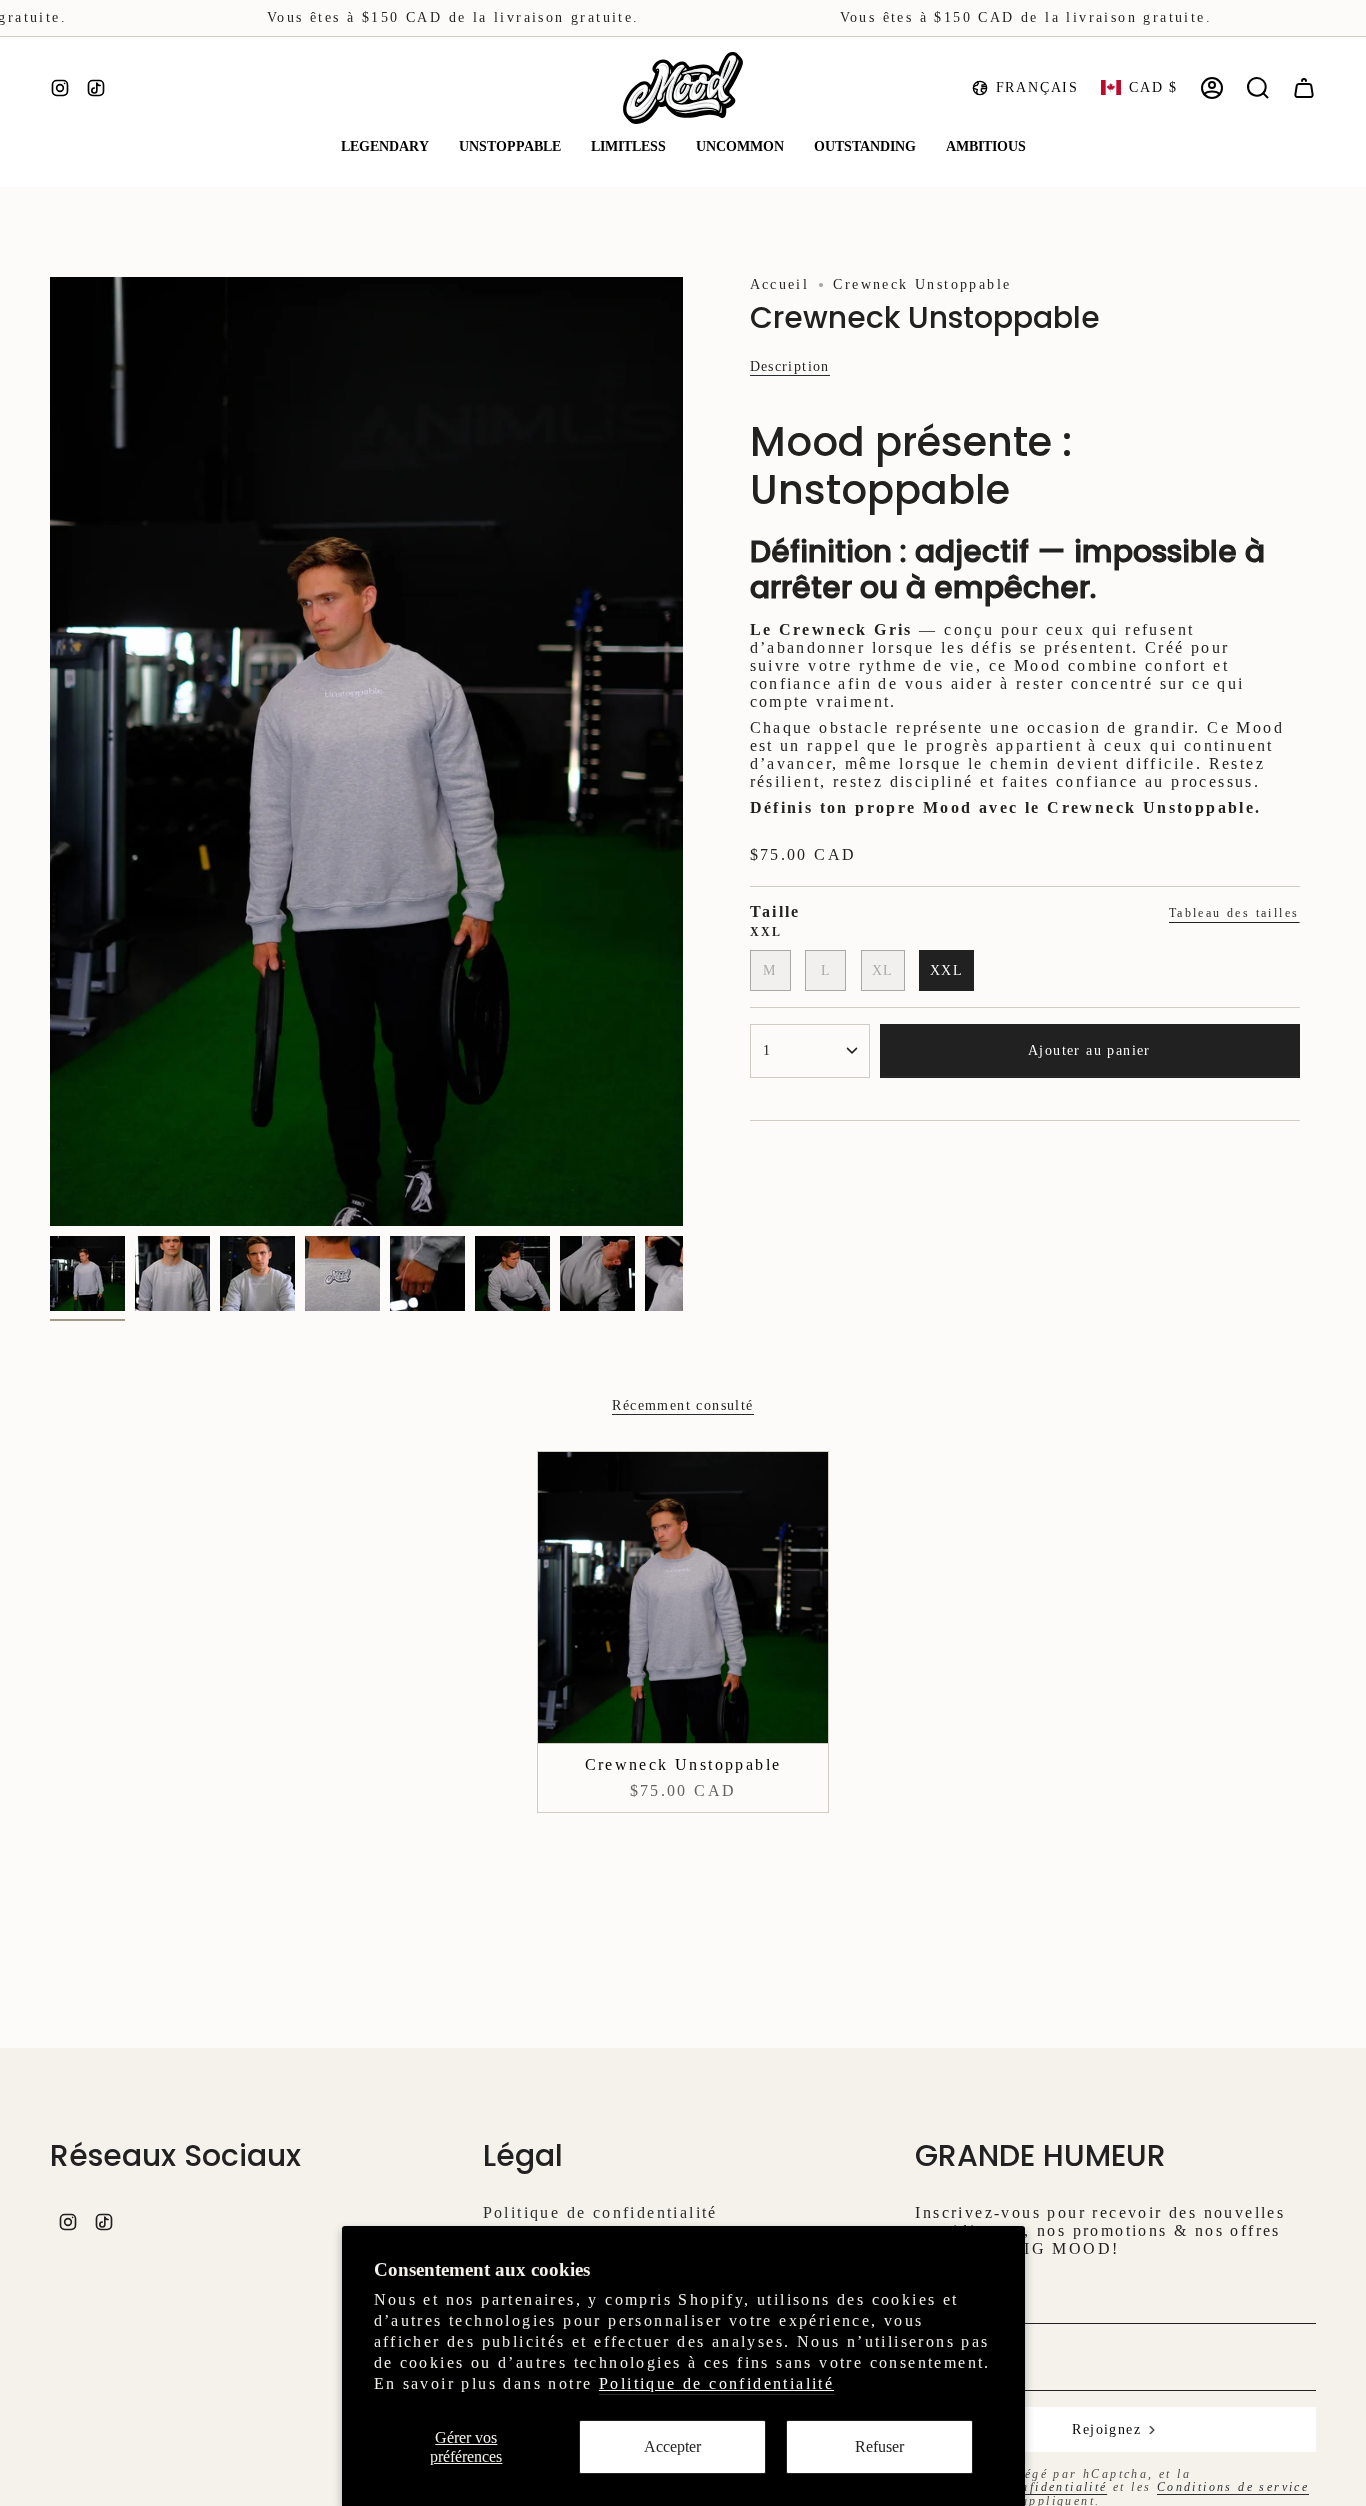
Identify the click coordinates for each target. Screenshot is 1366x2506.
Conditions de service (1233, 2487)
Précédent (50, 752)
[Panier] (1304, 88)
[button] (385, 148)
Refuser (879, 2446)
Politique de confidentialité (716, 2383)
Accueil (780, 284)
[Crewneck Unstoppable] (683, 1597)
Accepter (672, 2446)
